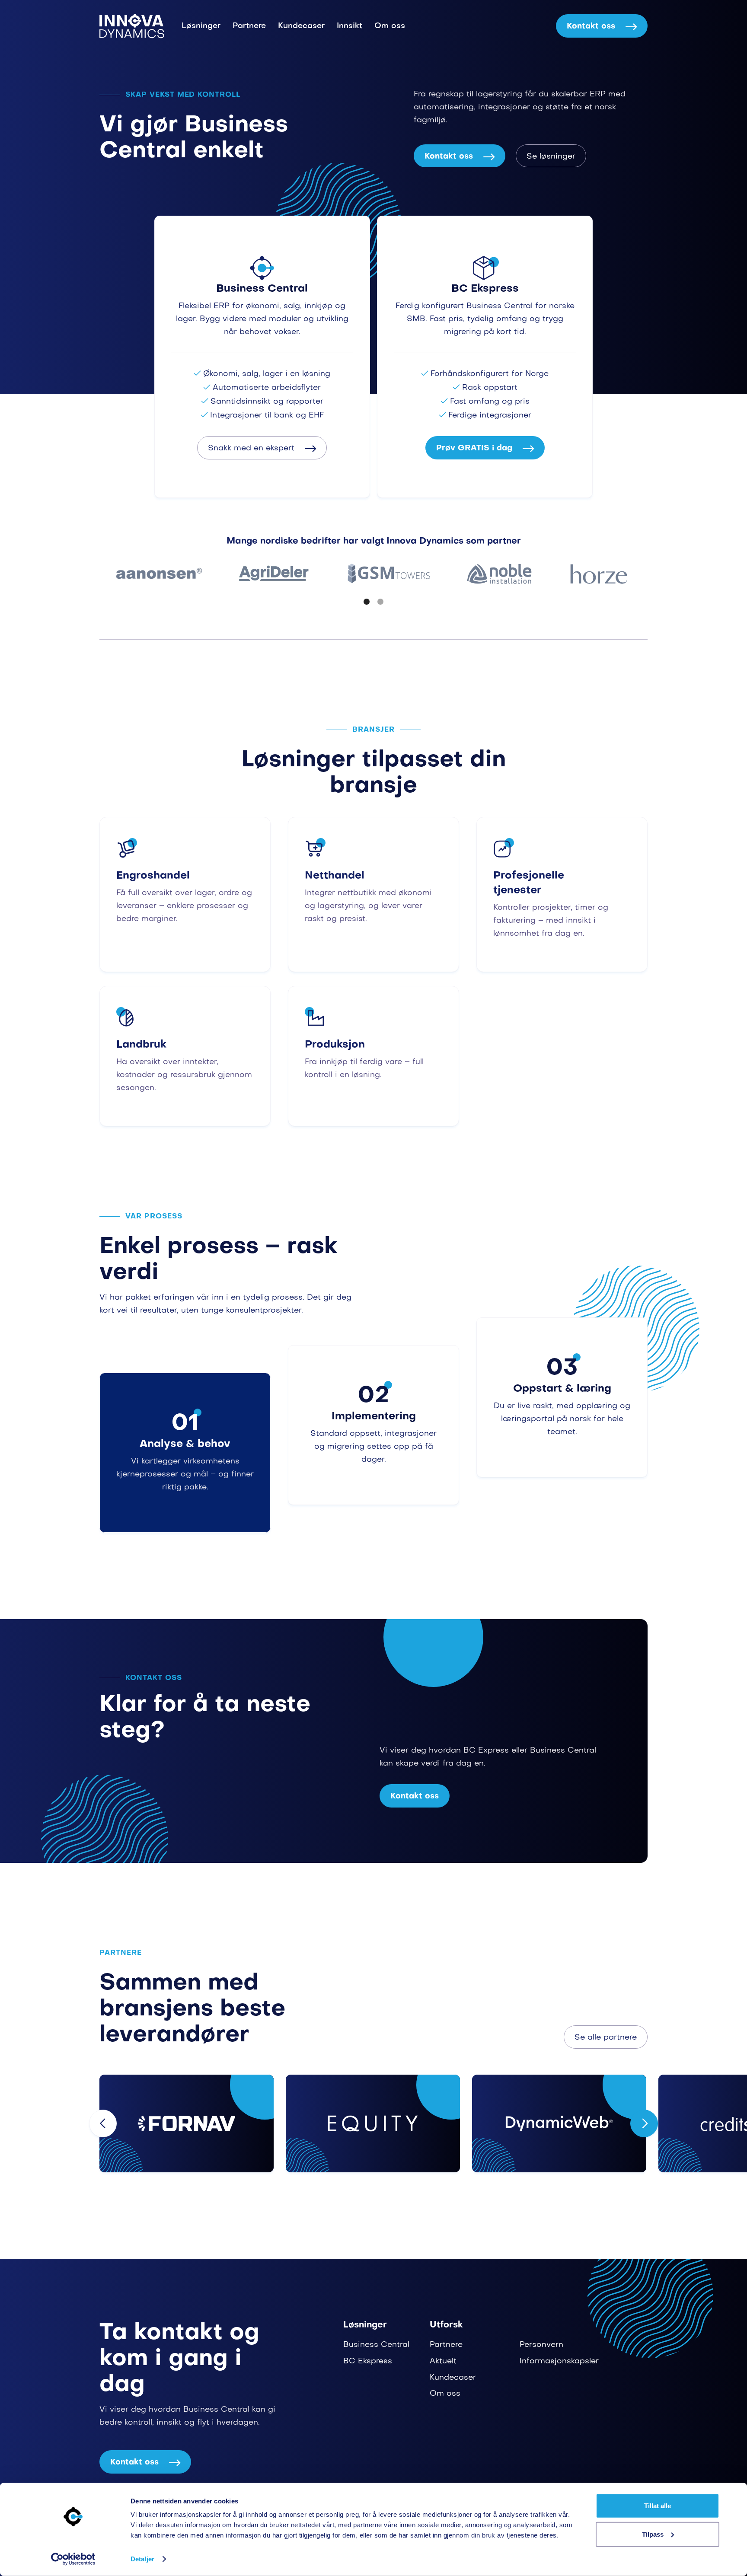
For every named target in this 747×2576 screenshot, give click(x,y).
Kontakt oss (602, 27)
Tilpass (653, 2534)
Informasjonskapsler (559, 2361)
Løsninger (201, 26)
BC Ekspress (368, 2361)
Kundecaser (301, 26)
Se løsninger (551, 157)
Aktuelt (443, 2361)
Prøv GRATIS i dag (485, 448)
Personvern (541, 2345)
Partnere (249, 26)
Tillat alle (658, 2506)
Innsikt (350, 26)
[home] (132, 26)
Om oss (390, 26)
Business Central (376, 2345)
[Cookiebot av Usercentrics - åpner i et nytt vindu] (73, 2559)
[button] (367, 602)
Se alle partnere (606, 2038)
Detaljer (142, 2559)
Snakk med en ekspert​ (262, 448)
